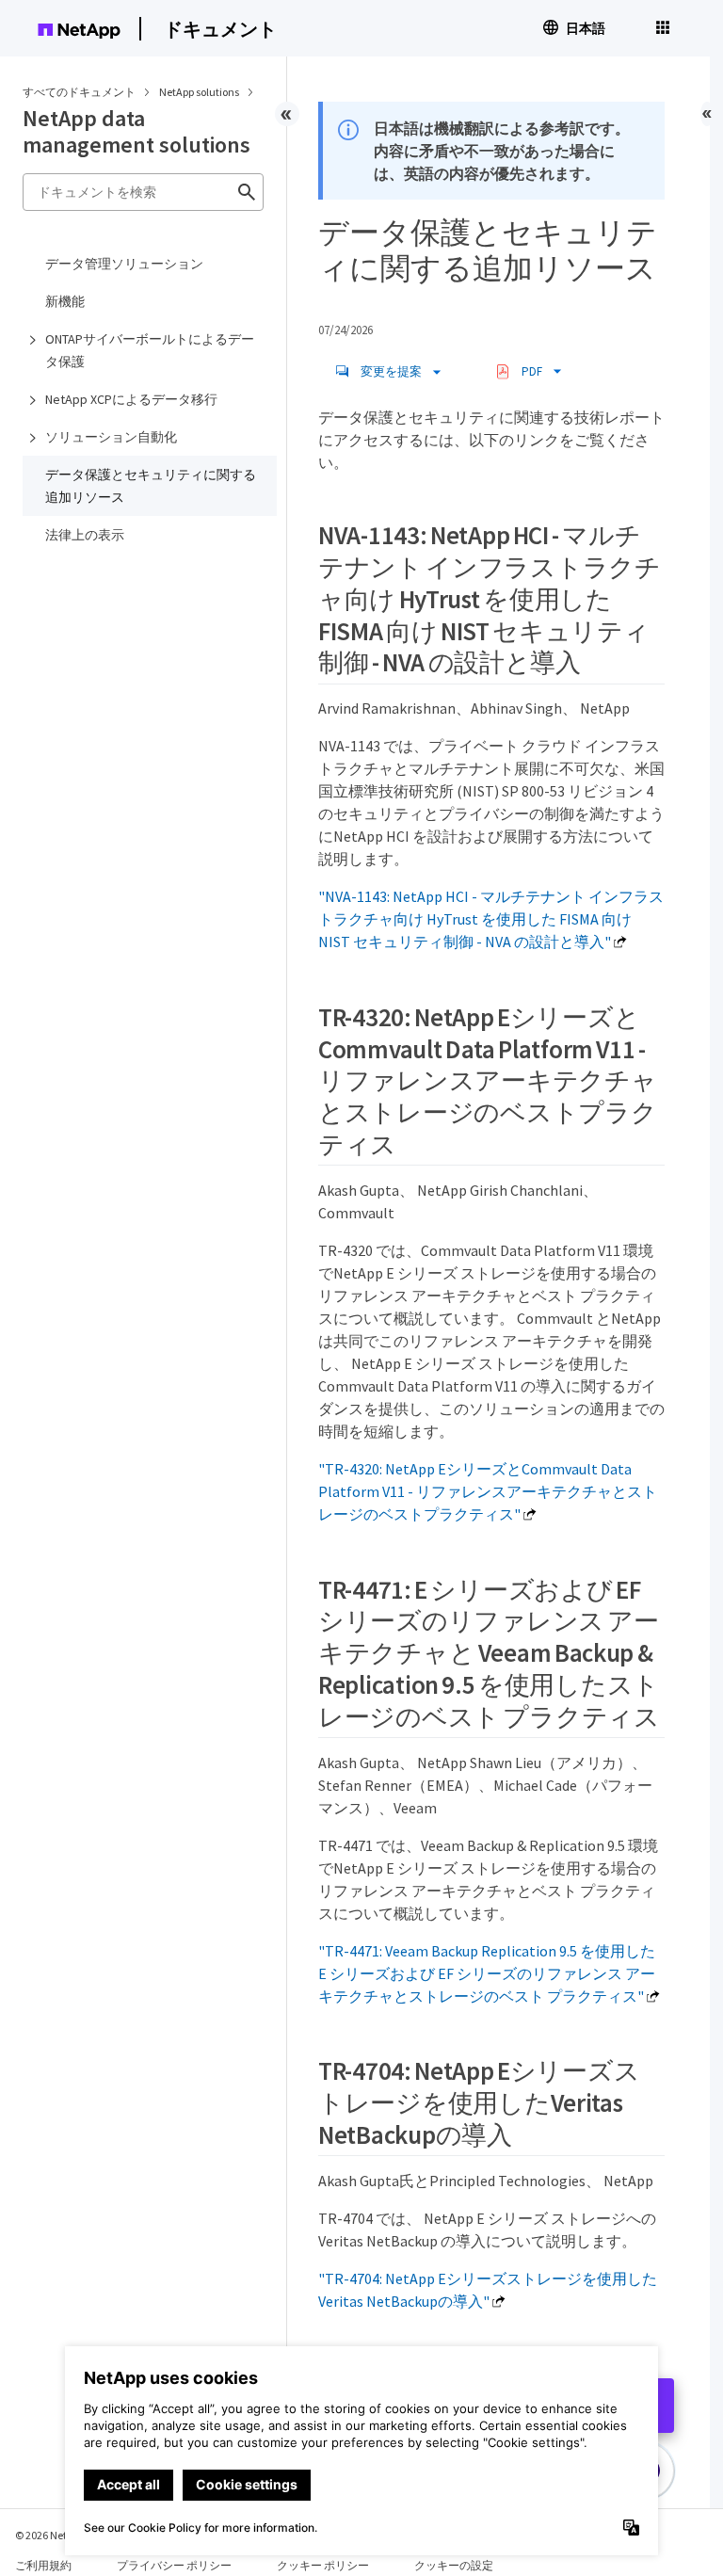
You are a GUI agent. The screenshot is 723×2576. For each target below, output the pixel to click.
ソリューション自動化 (111, 437)
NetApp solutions (200, 92)
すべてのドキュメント (79, 92)
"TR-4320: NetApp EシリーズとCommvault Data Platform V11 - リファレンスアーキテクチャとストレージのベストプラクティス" (488, 1491)
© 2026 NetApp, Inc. (61, 2535)
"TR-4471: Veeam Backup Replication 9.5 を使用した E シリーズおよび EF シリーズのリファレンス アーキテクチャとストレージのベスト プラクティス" (487, 1973)
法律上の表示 (85, 535)
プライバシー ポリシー (174, 2565)
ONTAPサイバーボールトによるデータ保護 (150, 350)
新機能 (65, 301)
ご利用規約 (43, 2565)
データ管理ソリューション (124, 264)
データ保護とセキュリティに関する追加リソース (151, 486)
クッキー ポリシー (323, 2565)
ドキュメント (220, 29)
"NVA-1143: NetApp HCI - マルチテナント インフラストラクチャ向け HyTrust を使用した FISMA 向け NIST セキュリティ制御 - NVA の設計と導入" (491, 919)
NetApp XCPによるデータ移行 (131, 399)
